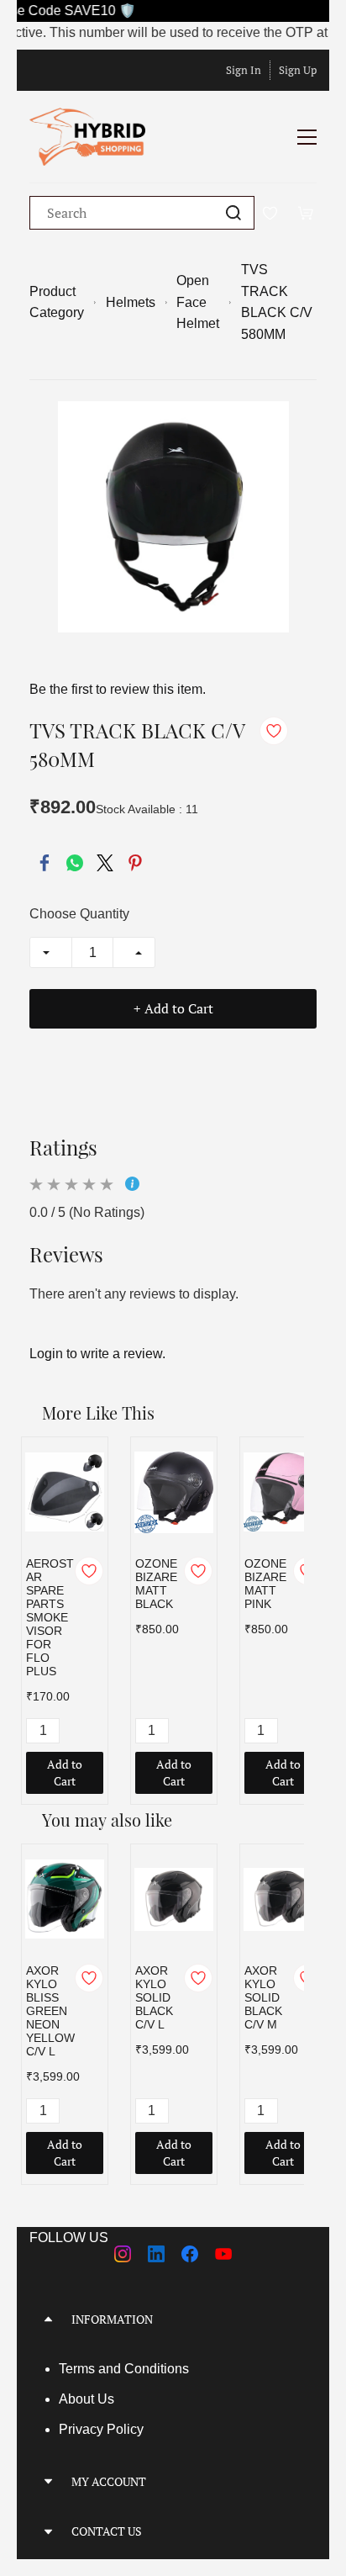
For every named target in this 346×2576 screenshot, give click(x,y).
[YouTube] (223, 2254)
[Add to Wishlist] (274, 731)
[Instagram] (123, 2254)
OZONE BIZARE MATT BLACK (156, 1584)
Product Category (57, 302)
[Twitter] (105, 863)
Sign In (244, 70)
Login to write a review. (97, 1354)
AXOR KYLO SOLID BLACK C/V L (154, 1997)
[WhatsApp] (75, 863)
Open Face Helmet (198, 302)
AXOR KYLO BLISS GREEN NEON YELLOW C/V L (50, 2011)
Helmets (131, 302)
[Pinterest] (135, 863)
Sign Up (298, 70)
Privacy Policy (101, 2429)
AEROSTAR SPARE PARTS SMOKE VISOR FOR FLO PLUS (50, 1617)
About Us (86, 2399)
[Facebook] (45, 863)
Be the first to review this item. (118, 689)
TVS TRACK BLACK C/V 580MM (277, 302)
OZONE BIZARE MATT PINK (265, 1584)
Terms (79, 2369)
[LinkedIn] (156, 2254)
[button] (173, 2319)
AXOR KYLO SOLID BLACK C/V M (263, 1997)
